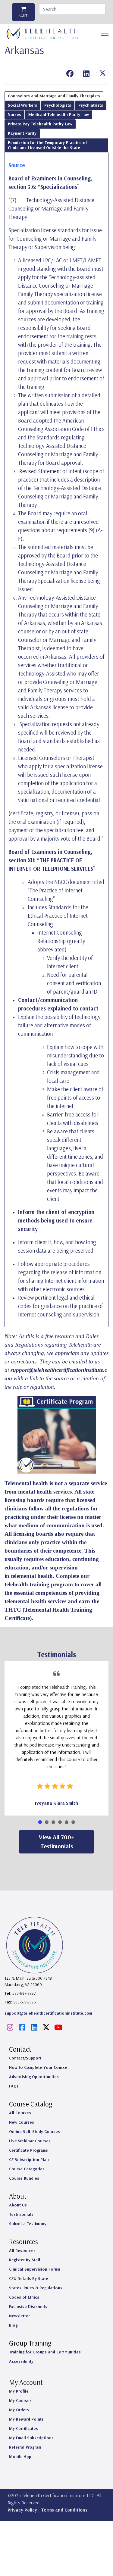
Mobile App (20, 2456)
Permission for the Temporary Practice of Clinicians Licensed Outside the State (47, 145)
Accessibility (21, 2361)
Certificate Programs (28, 2150)
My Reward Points (26, 2419)
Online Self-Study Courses (35, 2131)
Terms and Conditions (64, 2510)
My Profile (19, 2391)
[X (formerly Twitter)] (102, 73)
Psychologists (58, 105)
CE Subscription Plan (29, 2159)
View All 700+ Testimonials (56, 1842)
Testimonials (21, 2214)
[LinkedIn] (86, 73)
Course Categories (27, 2169)
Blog (13, 2325)
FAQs (14, 2086)
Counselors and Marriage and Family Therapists (54, 96)
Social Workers (22, 105)
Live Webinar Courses (30, 2141)
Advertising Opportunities (34, 2077)
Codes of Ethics (24, 2297)
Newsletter (19, 2316)
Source (17, 165)
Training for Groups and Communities (45, 2352)
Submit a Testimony (28, 2224)
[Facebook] (70, 73)
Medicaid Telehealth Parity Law (59, 114)
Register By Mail (25, 2260)
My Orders (19, 2410)
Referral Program (25, 2447)
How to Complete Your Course (38, 2067)
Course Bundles (24, 2178)
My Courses (20, 2400)
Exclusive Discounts (28, 2306)
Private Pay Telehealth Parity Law (40, 124)
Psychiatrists (91, 105)
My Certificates (24, 2428)
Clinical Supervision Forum (35, 2269)
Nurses (14, 114)
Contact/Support (25, 2058)
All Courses (20, 2113)
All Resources (22, 2250)
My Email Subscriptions (31, 2438)
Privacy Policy (22, 2510)
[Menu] (105, 33)
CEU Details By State (29, 2278)
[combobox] (72, 9)
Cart (24, 15)
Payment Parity (22, 133)
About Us (18, 2205)
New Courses (22, 2122)
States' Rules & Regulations (36, 2288)
